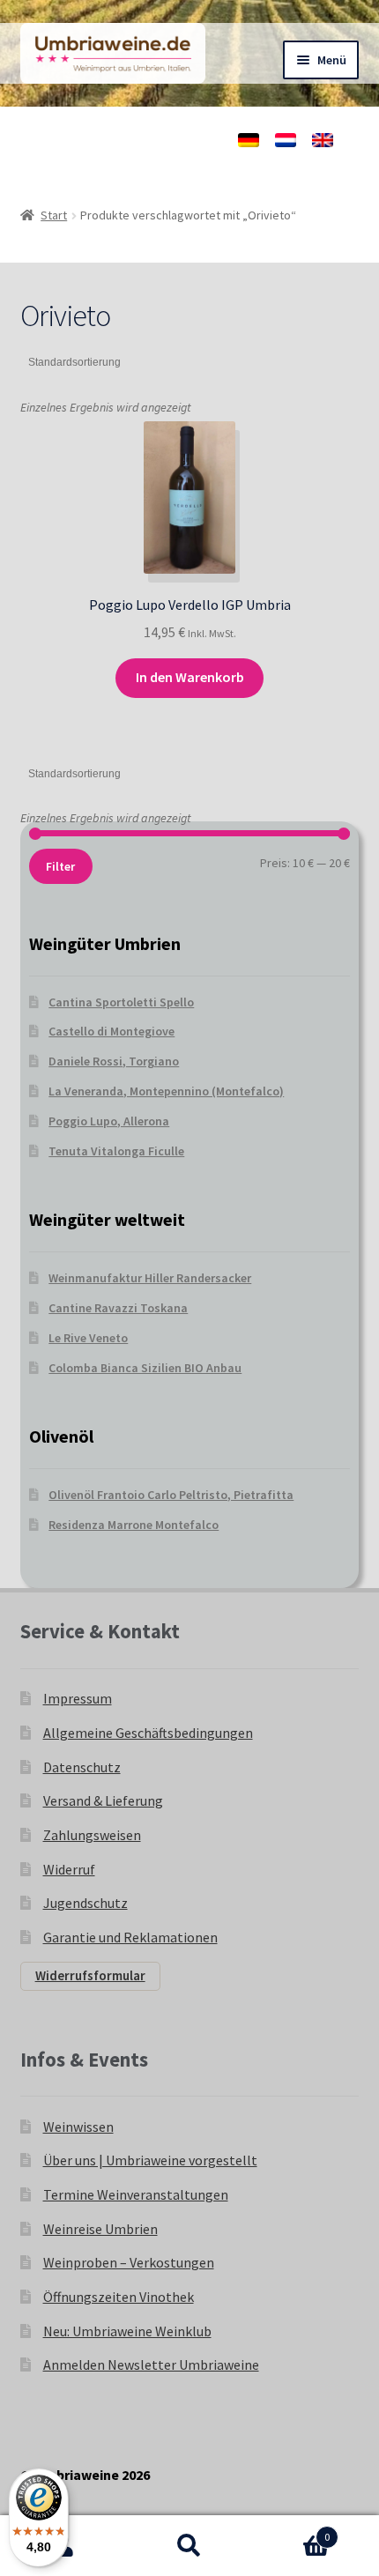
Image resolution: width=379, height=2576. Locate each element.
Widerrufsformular (90, 1975)
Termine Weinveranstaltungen (136, 2194)
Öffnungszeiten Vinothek (119, 2297)
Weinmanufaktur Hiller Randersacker (150, 1278)
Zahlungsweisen (92, 1835)
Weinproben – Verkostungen (129, 2262)
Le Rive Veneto (88, 1338)
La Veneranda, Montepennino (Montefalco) (166, 1091)
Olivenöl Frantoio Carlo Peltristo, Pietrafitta (171, 1495)
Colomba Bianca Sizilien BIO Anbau (145, 1368)
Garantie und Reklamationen (130, 1937)
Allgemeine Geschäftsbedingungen (148, 1733)
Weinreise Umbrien (100, 2229)
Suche (189, 2546)
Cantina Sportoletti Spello (121, 1002)
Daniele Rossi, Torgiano (114, 1061)
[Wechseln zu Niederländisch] (286, 140)
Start (54, 215)
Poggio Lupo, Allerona (109, 1121)
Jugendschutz (85, 1903)
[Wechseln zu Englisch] (323, 140)
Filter (60, 866)
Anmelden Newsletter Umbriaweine (151, 2364)
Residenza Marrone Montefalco (134, 1525)
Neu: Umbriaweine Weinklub (127, 2331)
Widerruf (69, 1869)
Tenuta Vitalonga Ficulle (116, 1151)
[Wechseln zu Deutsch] (249, 140)
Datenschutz (82, 1767)
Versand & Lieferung (103, 1800)
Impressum (78, 1698)
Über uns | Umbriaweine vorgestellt (150, 2160)
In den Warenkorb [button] (190, 677)
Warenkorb (292, 2531)
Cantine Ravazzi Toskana (118, 1308)
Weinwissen (78, 2127)
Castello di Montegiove (111, 1031)
